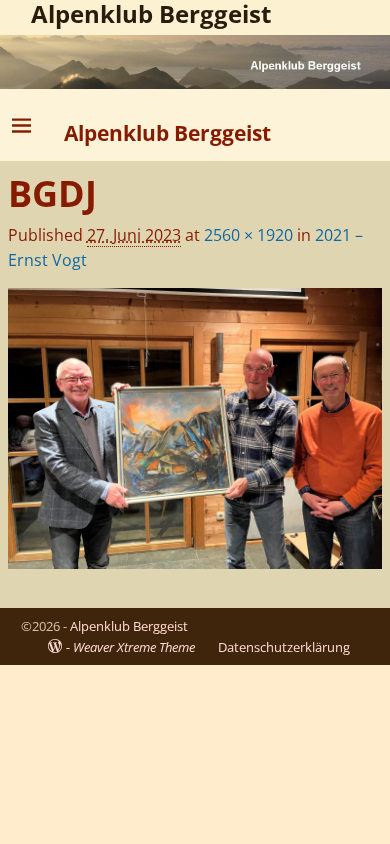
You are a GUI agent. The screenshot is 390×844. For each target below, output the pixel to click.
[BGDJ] (195, 428)
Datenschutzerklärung (284, 647)
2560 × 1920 (248, 235)
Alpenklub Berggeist (167, 132)
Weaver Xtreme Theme (134, 647)
